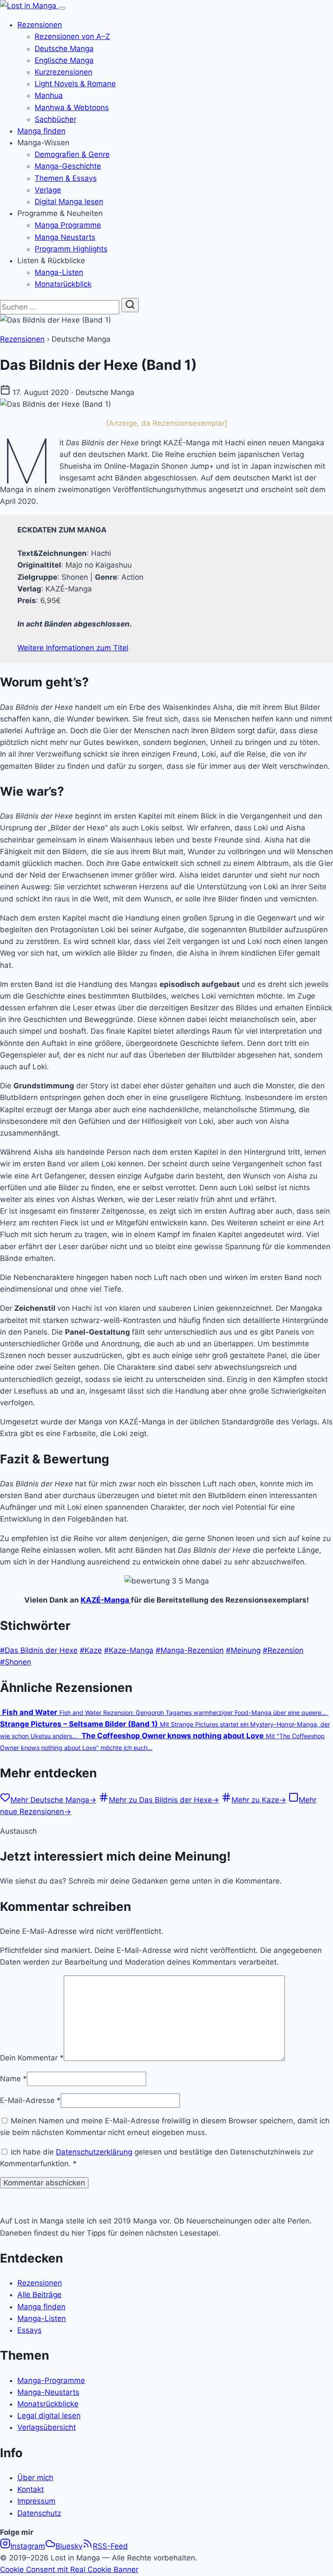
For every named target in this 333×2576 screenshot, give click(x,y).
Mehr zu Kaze (259, 1800)
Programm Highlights (71, 249)
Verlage (48, 190)
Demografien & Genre (72, 154)
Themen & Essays (66, 178)
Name (13, 2079)
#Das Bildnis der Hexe (39, 1650)
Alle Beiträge (39, 2295)
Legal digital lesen (49, 2416)
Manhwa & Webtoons (72, 108)
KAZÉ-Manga (106, 1600)
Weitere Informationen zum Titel (73, 648)
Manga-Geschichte (68, 166)
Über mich (35, 2478)
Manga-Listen (59, 272)
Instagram (28, 2546)
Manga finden (41, 131)
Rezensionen (40, 25)
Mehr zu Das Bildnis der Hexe (164, 1800)
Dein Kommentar (32, 2058)
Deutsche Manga (64, 49)
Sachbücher (55, 119)
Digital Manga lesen (69, 202)
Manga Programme (68, 225)
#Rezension (283, 1650)
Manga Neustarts (65, 237)
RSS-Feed (110, 2546)
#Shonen (16, 1662)
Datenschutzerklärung (94, 2152)
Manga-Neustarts (48, 2392)
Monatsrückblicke (48, 2404)
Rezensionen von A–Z (72, 36)
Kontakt (31, 2489)
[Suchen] (130, 305)
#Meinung (243, 1650)
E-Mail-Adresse (30, 2100)
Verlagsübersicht (47, 2427)
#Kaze (91, 1650)
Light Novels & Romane (75, 84)
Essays (29, 2330)
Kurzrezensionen (64, 72)
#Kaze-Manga (129, 1650)
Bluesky (69, 2546)
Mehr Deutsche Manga (53, 1800)
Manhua (49, 95)
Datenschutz (39, 2513)
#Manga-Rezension (190, 1650)
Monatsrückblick (63, 284)
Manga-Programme (51, 2380)
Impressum (36, 2501)
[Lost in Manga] (29, 6)
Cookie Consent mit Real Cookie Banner (69, 2569)
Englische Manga (64, 60)
